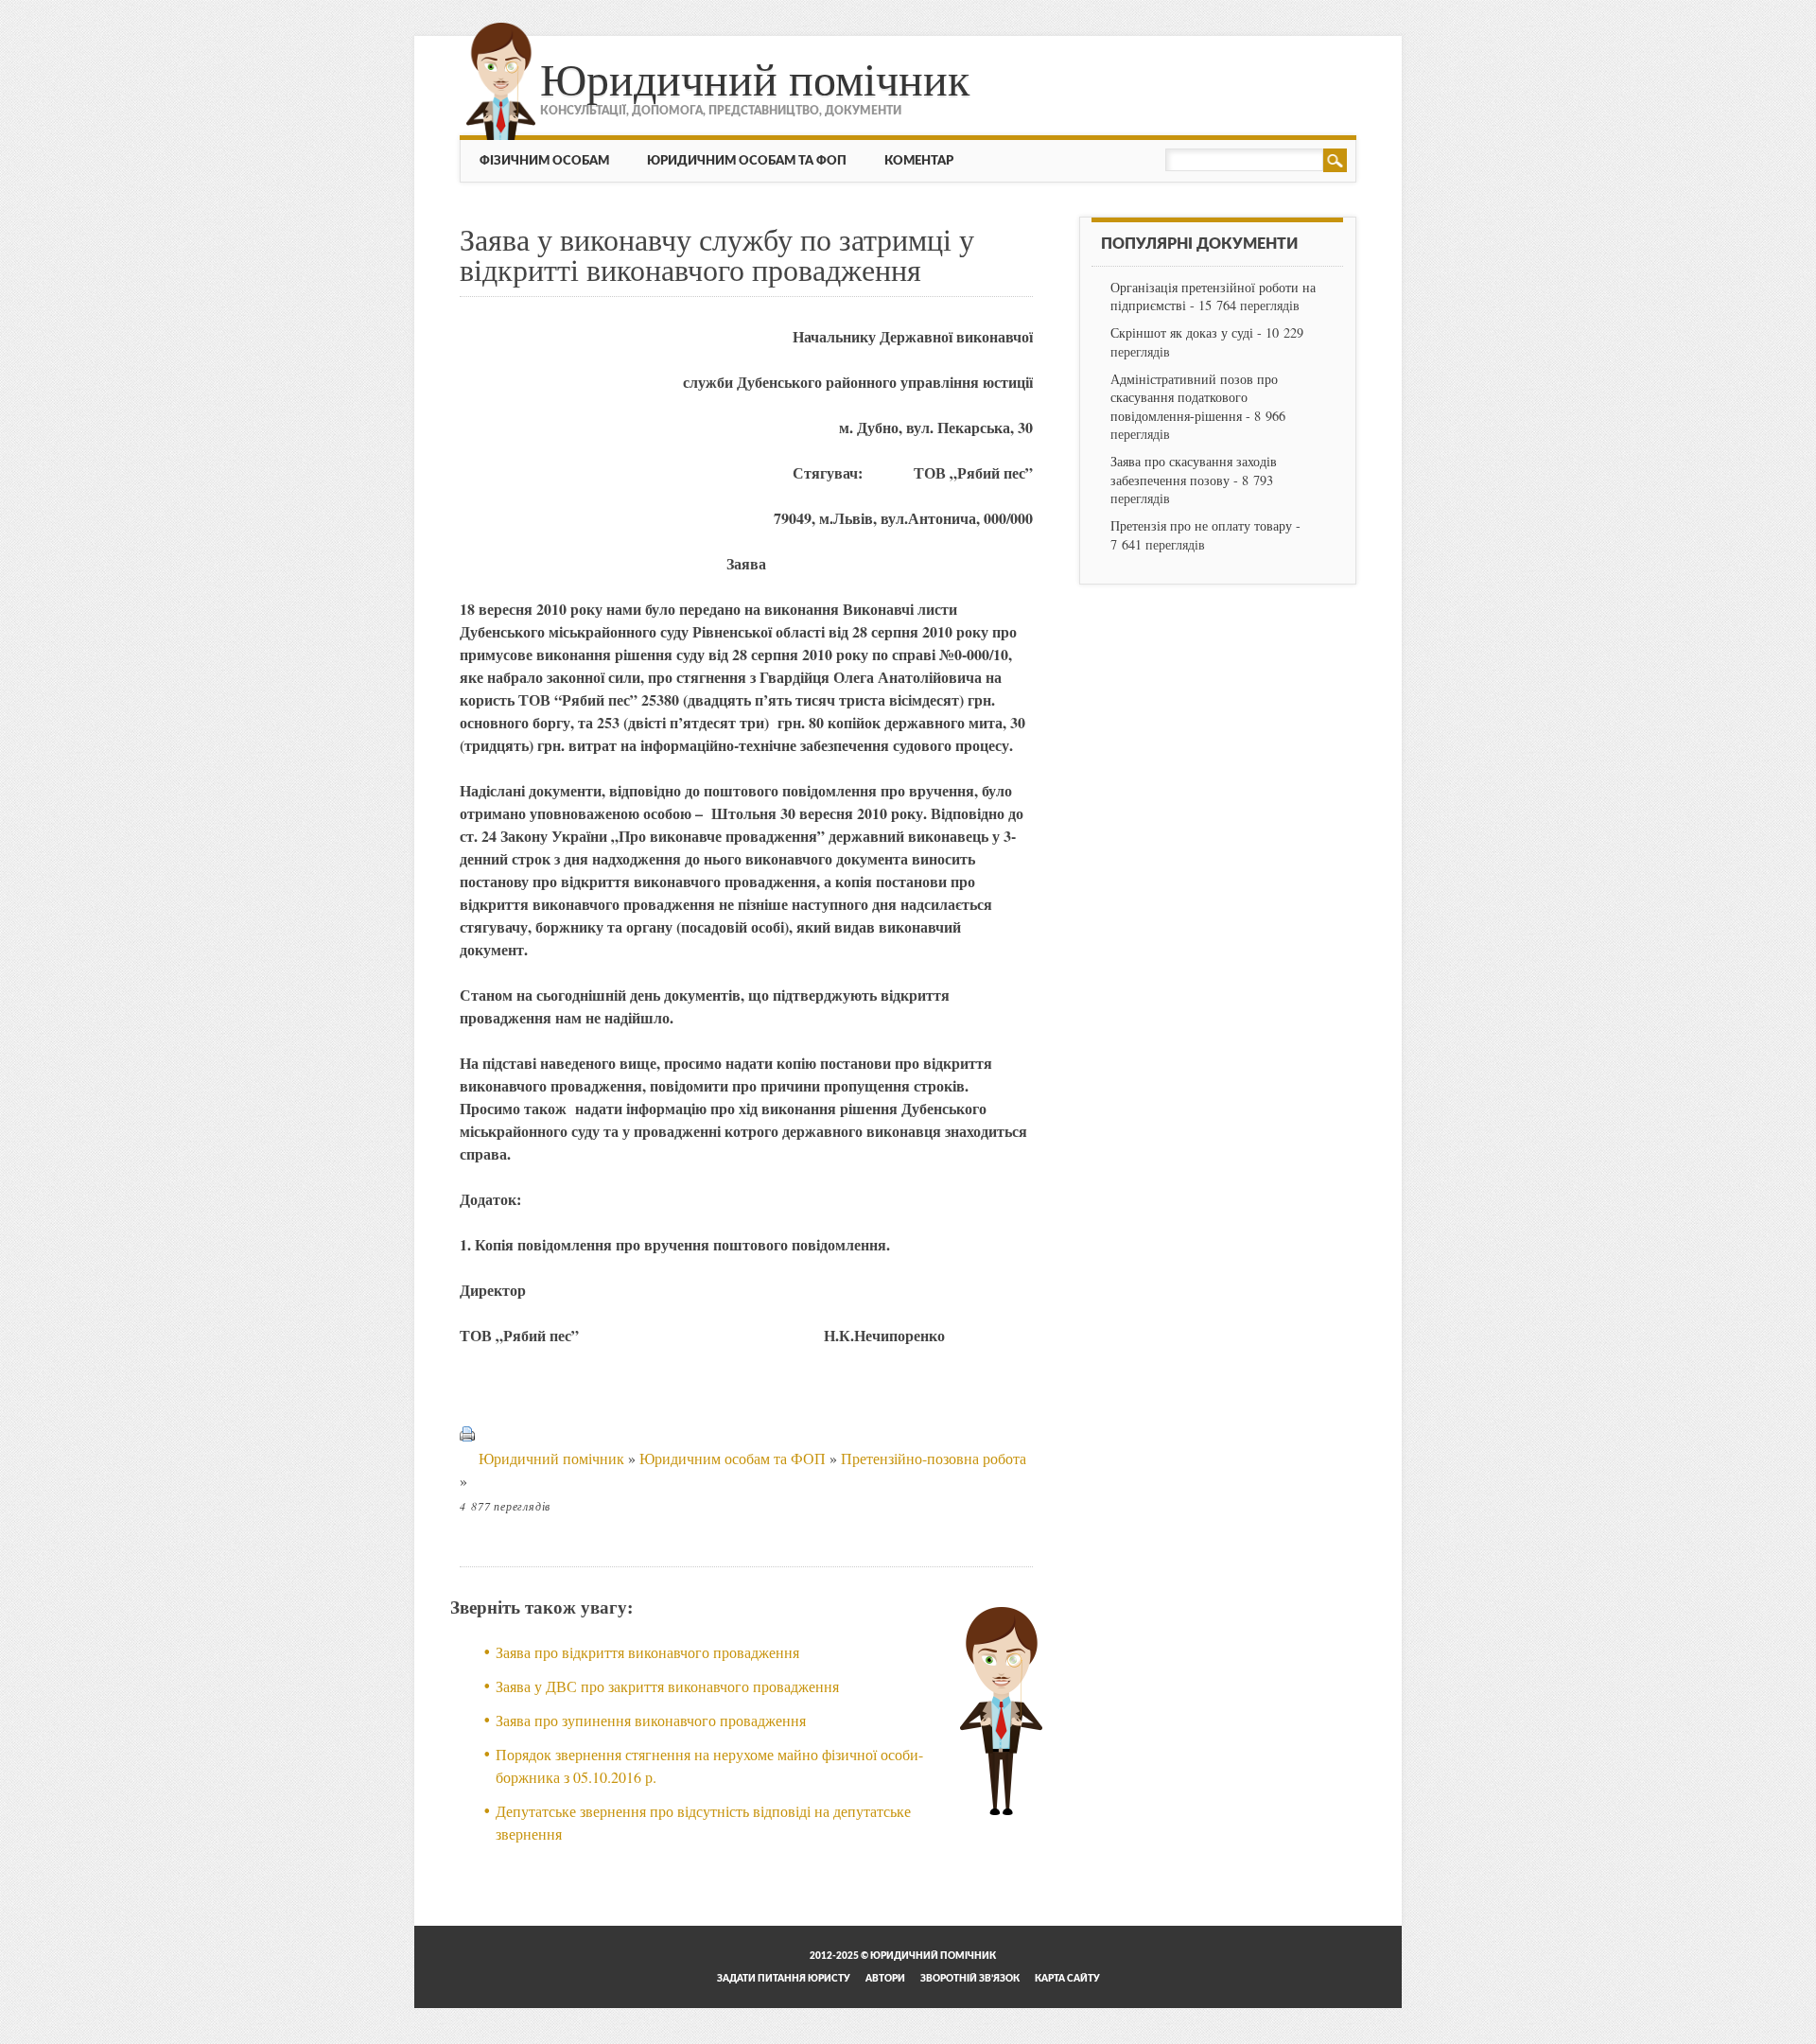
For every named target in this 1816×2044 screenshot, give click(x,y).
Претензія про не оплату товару (1201, 525)
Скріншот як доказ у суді (1182, 332)
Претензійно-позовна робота (934, 1458)
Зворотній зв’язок (970, 1979)
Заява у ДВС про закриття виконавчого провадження (667, 1686)
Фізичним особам (544, 161)
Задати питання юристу (784, 1979)
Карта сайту (1067, 1979)
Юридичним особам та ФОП (747, 161)
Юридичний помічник (755, 78)
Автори (885, 1979)
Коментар (919, 161)
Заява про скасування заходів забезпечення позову (1194, 470)
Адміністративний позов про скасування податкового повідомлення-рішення (1194, 397)
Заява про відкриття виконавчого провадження (647, 1652)
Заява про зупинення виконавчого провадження (651, 1720)
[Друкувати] (467, 1458)
